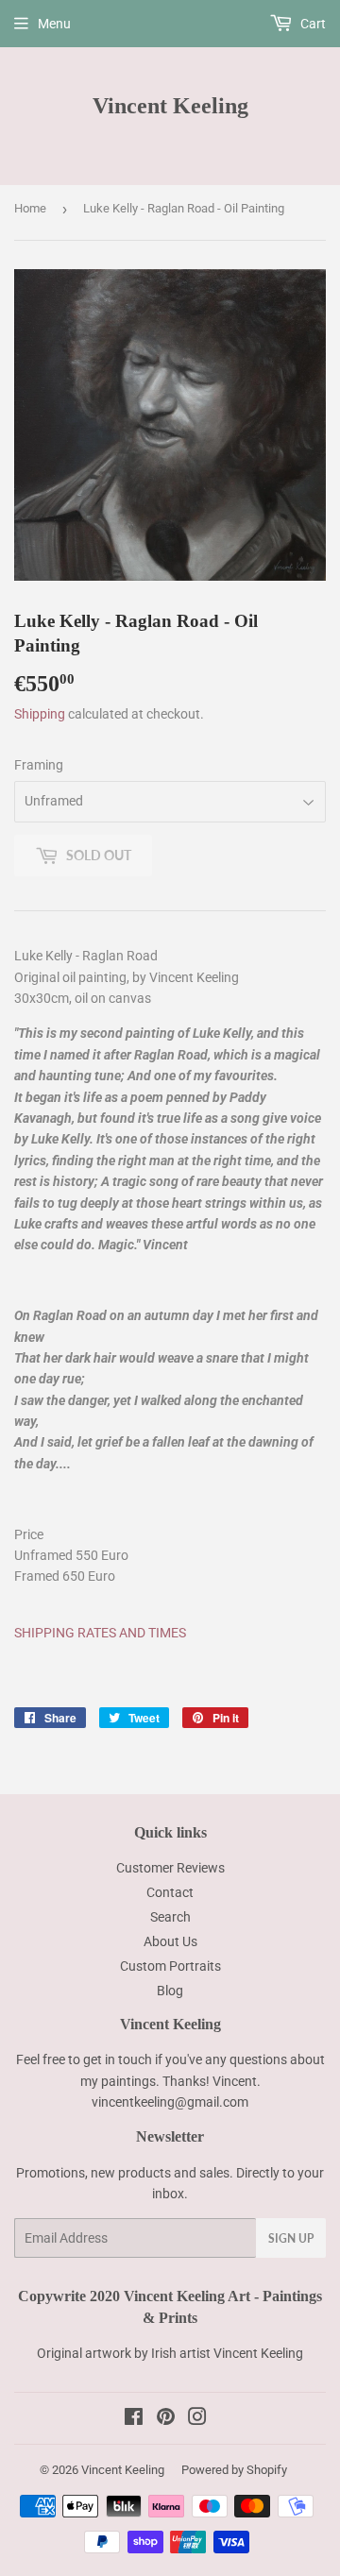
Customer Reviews (170, 1868)
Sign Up (291, 2238)
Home (30, 208)
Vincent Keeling (170, 105)
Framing (39, 765)
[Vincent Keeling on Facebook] (134, 2419)
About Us (170, 1941)
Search (170, 1917)
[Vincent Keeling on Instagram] (197, 2419)
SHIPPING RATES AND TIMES (102, 1633)
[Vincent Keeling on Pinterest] (166, 2419)
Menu (54, 24)
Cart (312, 24)
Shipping (40, 714)
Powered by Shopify (234, 2470)
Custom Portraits (170, 1966)
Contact (170, 1892)
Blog (170, 1991)
